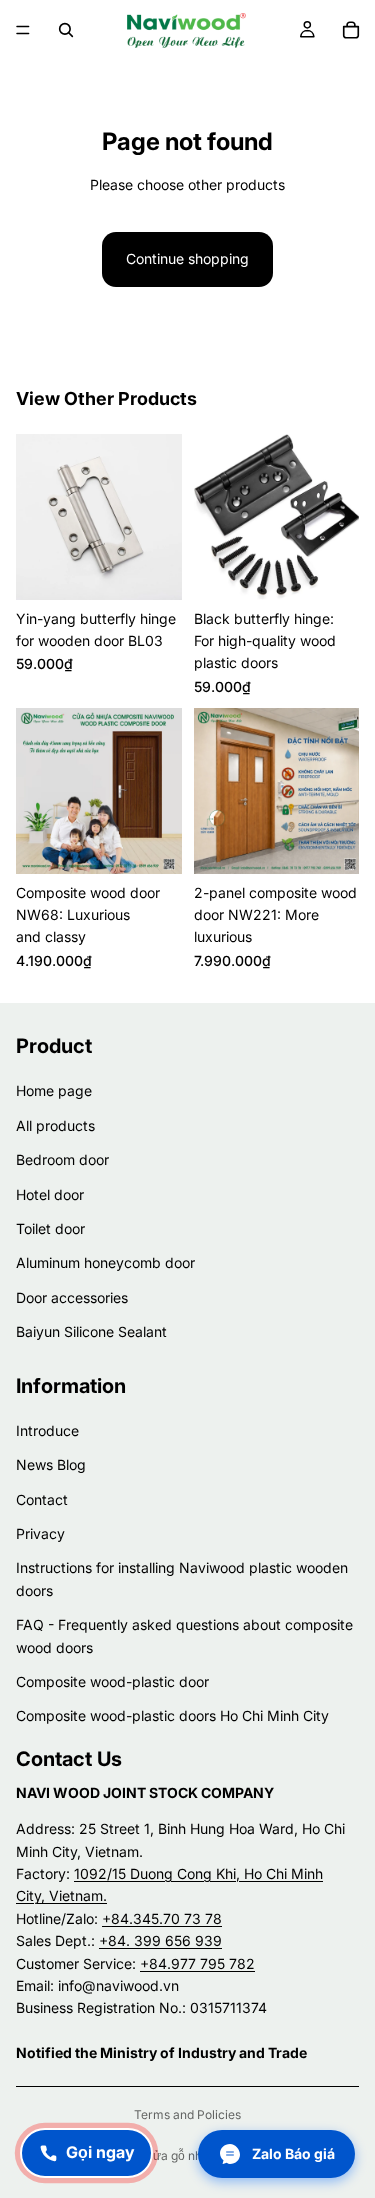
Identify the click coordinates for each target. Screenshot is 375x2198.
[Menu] (23, 30)
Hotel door (50, 1194)
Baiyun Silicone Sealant (91, 1331)
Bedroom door (62, 1159)
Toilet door (50, 1228)
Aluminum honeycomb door (105, 1262)
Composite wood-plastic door (112, 1681)
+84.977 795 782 (197, 1963)
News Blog (51, 1464)
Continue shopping (187, 258)
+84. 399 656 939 (160, 1940)
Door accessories (72, 1297)
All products (55, 1125)
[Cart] (351, 30)
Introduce (47, 1430)
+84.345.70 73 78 (162, 1918)
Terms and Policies (187, 2114)
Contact (42, 1499)
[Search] (66, 30)
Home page (54, 1090)
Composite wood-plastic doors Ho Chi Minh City (172, 1715)
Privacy (40, 1533)
